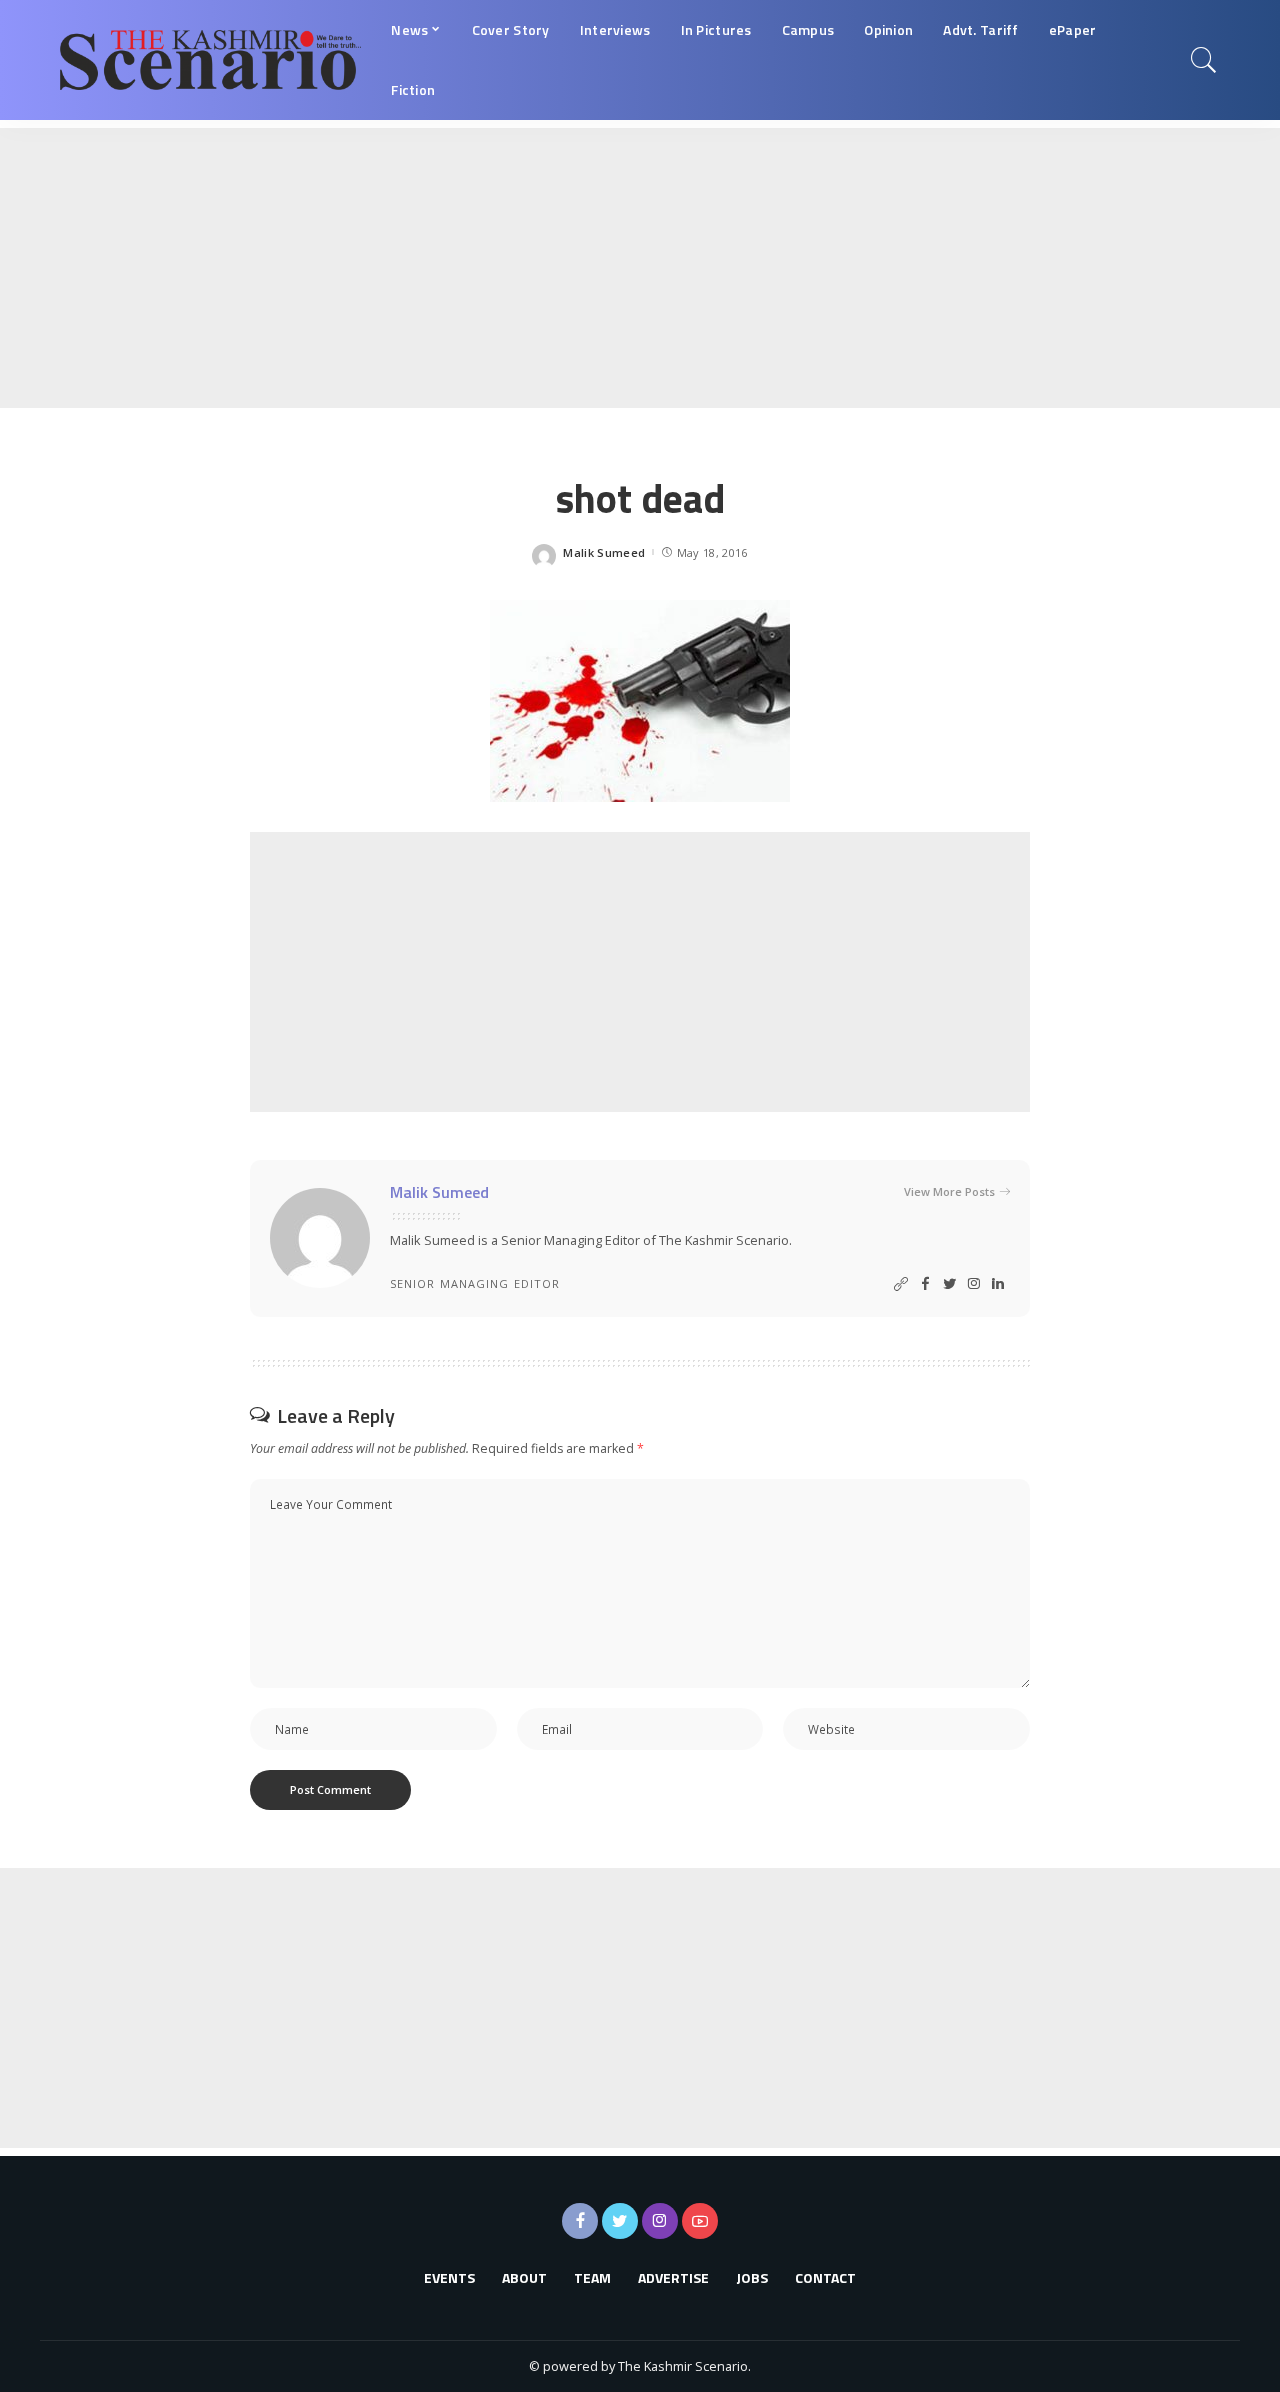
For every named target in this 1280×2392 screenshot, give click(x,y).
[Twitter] (950, 1284)
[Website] (901, 1284)
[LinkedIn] (998, 1284)
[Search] (1204, 60)
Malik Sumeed (604, 552)
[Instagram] (974, 1284)
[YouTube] (700, 2221)
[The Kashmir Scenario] (210, 60)
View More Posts (949, 1191)
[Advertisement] (600, 268)
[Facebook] (925, 1284)
